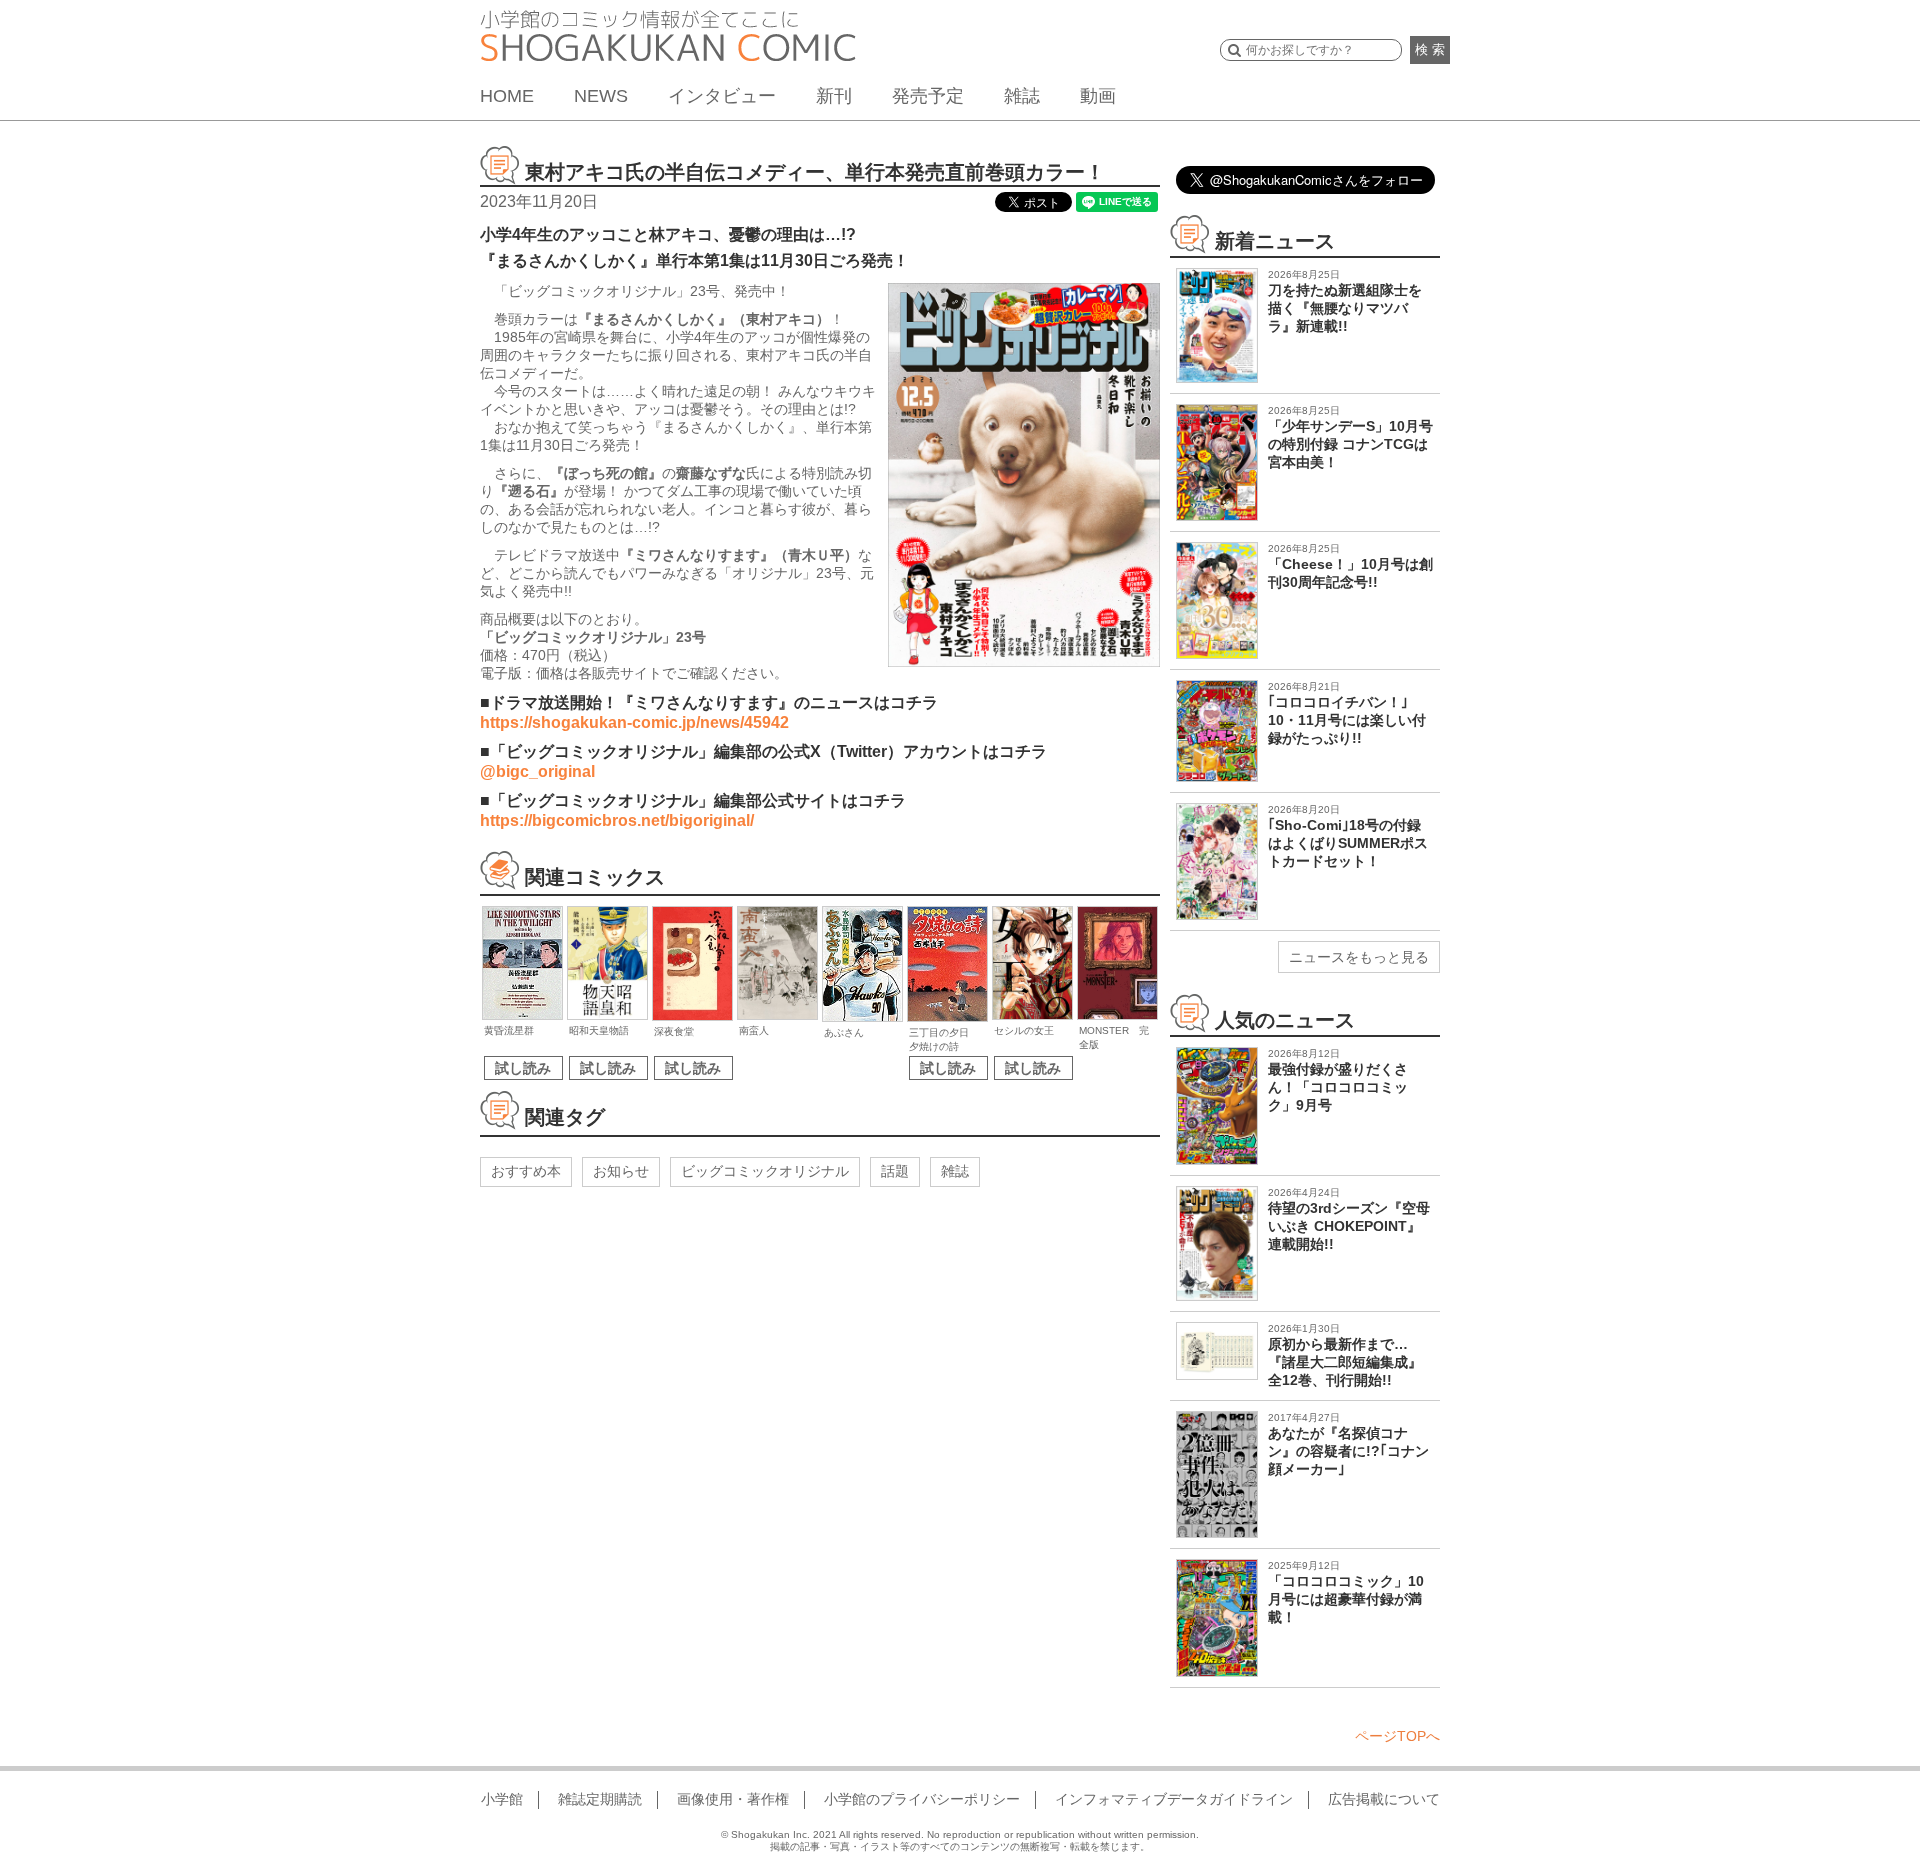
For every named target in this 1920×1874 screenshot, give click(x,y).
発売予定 (928, 96)
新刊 (834, 96)
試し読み (523, 1068)
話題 (895, 1171)
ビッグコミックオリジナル (765, 1171)
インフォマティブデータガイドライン (1174, 1799)
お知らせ (621, 1171)
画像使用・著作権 (733, 1799)
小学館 (502, 1799)
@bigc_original (537, 771)
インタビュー (722, 96)
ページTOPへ (1397, 1736)
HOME (507, 96)
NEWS (601, 96)
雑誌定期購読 (600, 1799)
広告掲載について (1384, 1799)
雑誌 (1022, 96)
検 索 (1430, 49)
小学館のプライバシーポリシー (922, 1799)
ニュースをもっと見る (1359, 957)
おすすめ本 (526, 1171)
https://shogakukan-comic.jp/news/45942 (634, 722)
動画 (1098, 96)
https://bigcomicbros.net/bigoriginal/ (617, 820)
